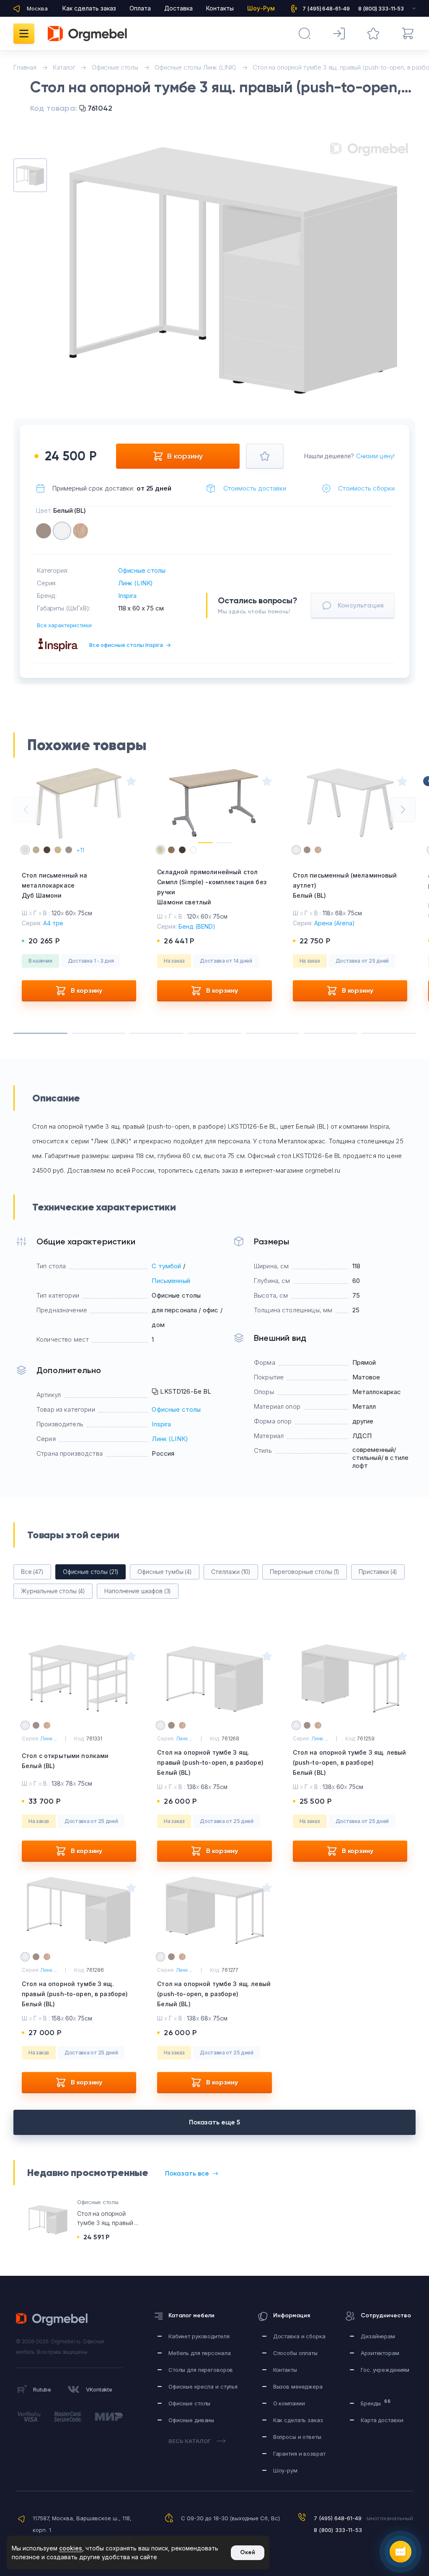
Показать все (187, 2173)
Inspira (127, 596)
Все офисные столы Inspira (130, 645)
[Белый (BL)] (62, 531)
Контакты (220, 8)
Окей (248, 2552)
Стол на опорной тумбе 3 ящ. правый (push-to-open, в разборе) (210, 1762)
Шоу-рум (285, 2470)
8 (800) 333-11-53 (338, 2530)
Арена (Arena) (335, 923)
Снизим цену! (375, 456)
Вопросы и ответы (297, 2437)
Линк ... (49, 1739)
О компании (289, 2403)
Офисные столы (142, 570)
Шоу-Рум (261, 8)
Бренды (376, 2403)
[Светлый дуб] (80, 531)
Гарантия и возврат (299, 2454)
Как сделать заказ (89, 8)
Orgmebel (54, 2319)
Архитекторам (380, 2353)
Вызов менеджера (298, 2386)
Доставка (178, 8)
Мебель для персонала (199, 2353)
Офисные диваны (191, 2420)
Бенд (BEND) (197, 926)
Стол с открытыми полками (65, 1761)
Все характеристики (64, 625)
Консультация (361, 605)
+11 (80, 850)
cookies (71, 2548)
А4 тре (53, 923)
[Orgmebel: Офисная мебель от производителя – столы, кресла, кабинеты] (87, 34)
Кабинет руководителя (199, 2336)
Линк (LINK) (136, 583)
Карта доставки (382, 2420)
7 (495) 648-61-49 (338, 2518)
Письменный (171, 1281)
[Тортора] (44, 531)
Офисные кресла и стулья (203, 2386)
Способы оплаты (295, 2353)
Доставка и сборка (299, 2336)
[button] (216, 382)
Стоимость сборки (366, 488)
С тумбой (166, 1266)
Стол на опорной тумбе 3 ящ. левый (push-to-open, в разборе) (350, 1762)
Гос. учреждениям (385, 2370)
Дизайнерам (378, 2336)
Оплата (140, 8)
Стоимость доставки (255, 488)
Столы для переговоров (201, 2370)
